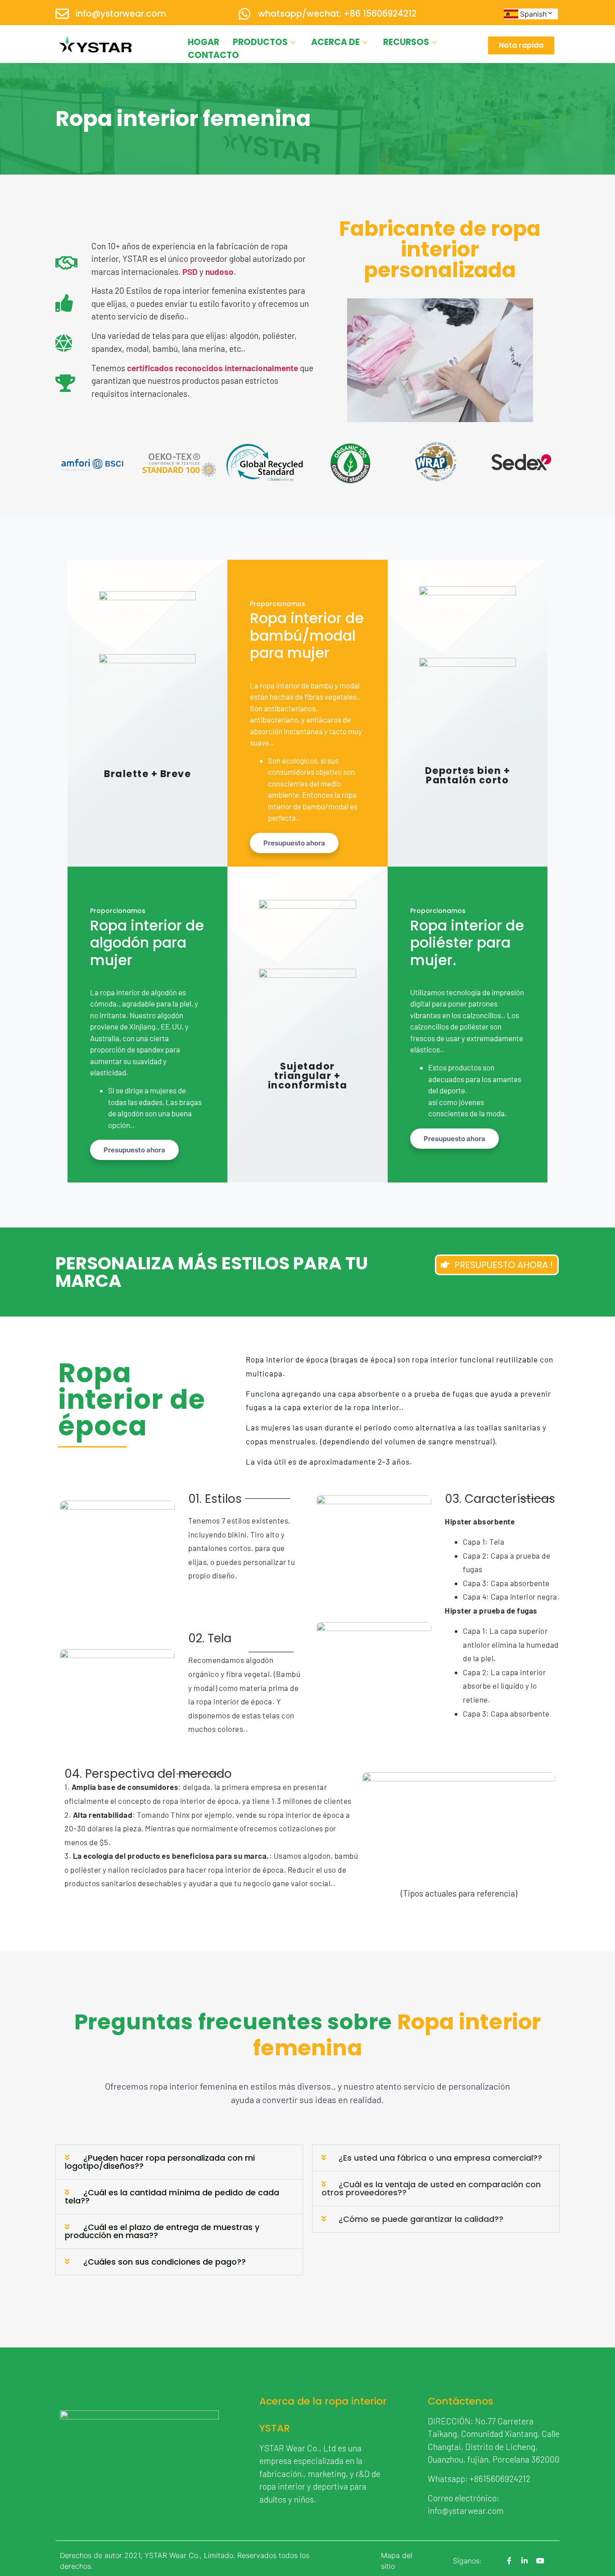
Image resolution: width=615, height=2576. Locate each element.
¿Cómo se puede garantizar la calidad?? (421, 2219)
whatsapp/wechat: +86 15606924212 (337, 14)
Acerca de (335, 42)
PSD (190, 272)
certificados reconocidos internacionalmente (213, 368)
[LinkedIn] (525, 2561)
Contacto (213, 55)
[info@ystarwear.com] (62, 14)
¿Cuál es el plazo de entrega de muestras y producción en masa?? (162, 2231)
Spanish (533, 14)
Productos (260, 42)
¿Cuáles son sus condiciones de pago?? (165, 2262)
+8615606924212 (500, 2479)
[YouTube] (540, 2561)
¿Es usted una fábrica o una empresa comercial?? (440, 2158)
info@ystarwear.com (121, 14)
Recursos (406, 42)
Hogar (203, 42)
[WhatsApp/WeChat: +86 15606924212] (244, 14)
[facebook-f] (509, 2561)
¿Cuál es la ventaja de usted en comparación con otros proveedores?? (431, 2188)
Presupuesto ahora (294, 843)
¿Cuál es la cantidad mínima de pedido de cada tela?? (172, 2196)
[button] (179, 2162)
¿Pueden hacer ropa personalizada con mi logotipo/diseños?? (160, 2162)
